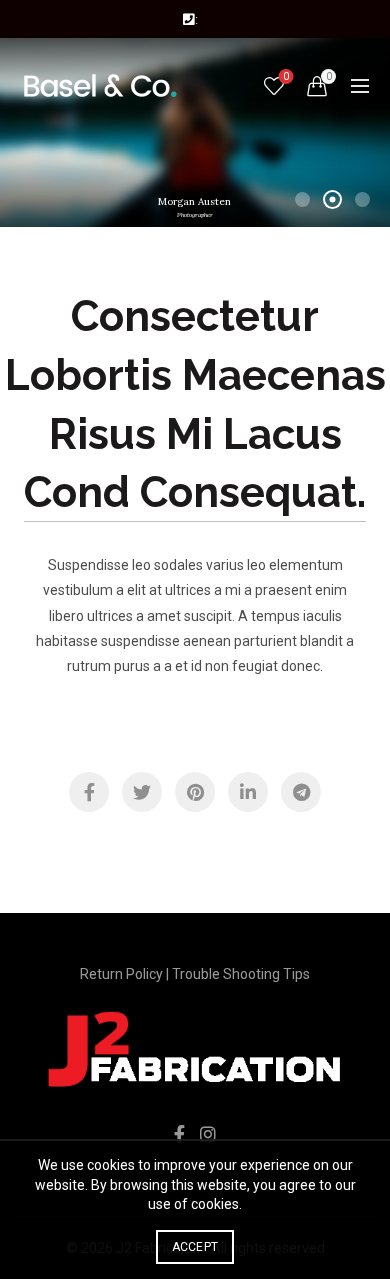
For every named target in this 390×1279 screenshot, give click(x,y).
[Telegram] (301, 792)
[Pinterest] (195, 792)
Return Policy (121, 974)
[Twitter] (142, 792)
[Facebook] (89, 792)
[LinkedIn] (248, 792)
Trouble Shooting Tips (241, 974)
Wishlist (286, 76)
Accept (195, 1247)
